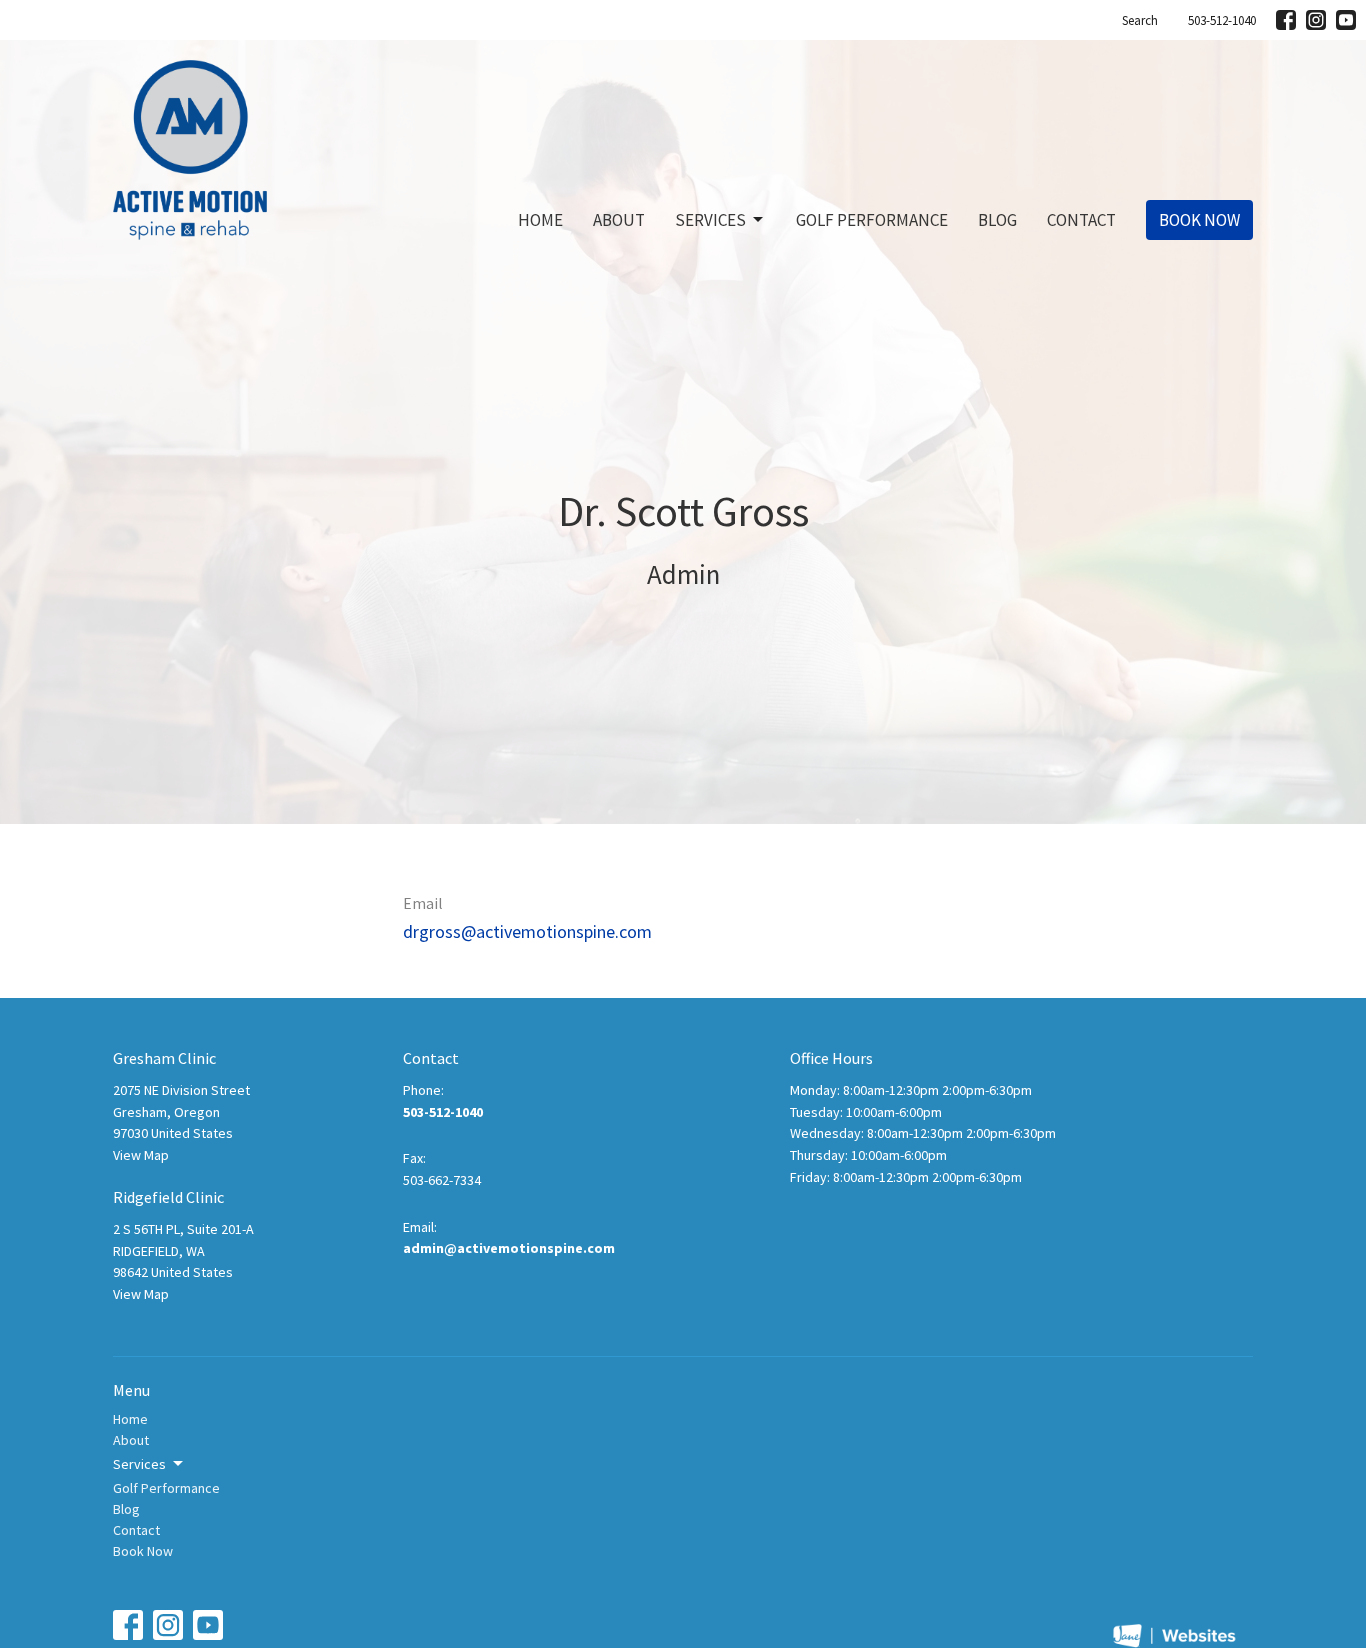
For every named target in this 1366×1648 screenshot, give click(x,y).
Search (1140, 20)
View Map (141, 1155)
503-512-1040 (1222, 20)
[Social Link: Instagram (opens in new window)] (1316, 20)
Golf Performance (872, 220)
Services (710, 220)
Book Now (1199, 220)
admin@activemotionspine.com (509, 1248)
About (619, 220)
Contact (1081, 220)
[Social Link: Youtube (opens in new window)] (1346, 20)
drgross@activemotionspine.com (527, 931)
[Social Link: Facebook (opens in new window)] (1286, 20)
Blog (997, 220)
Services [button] (139, 1464)
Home (540, 220)
